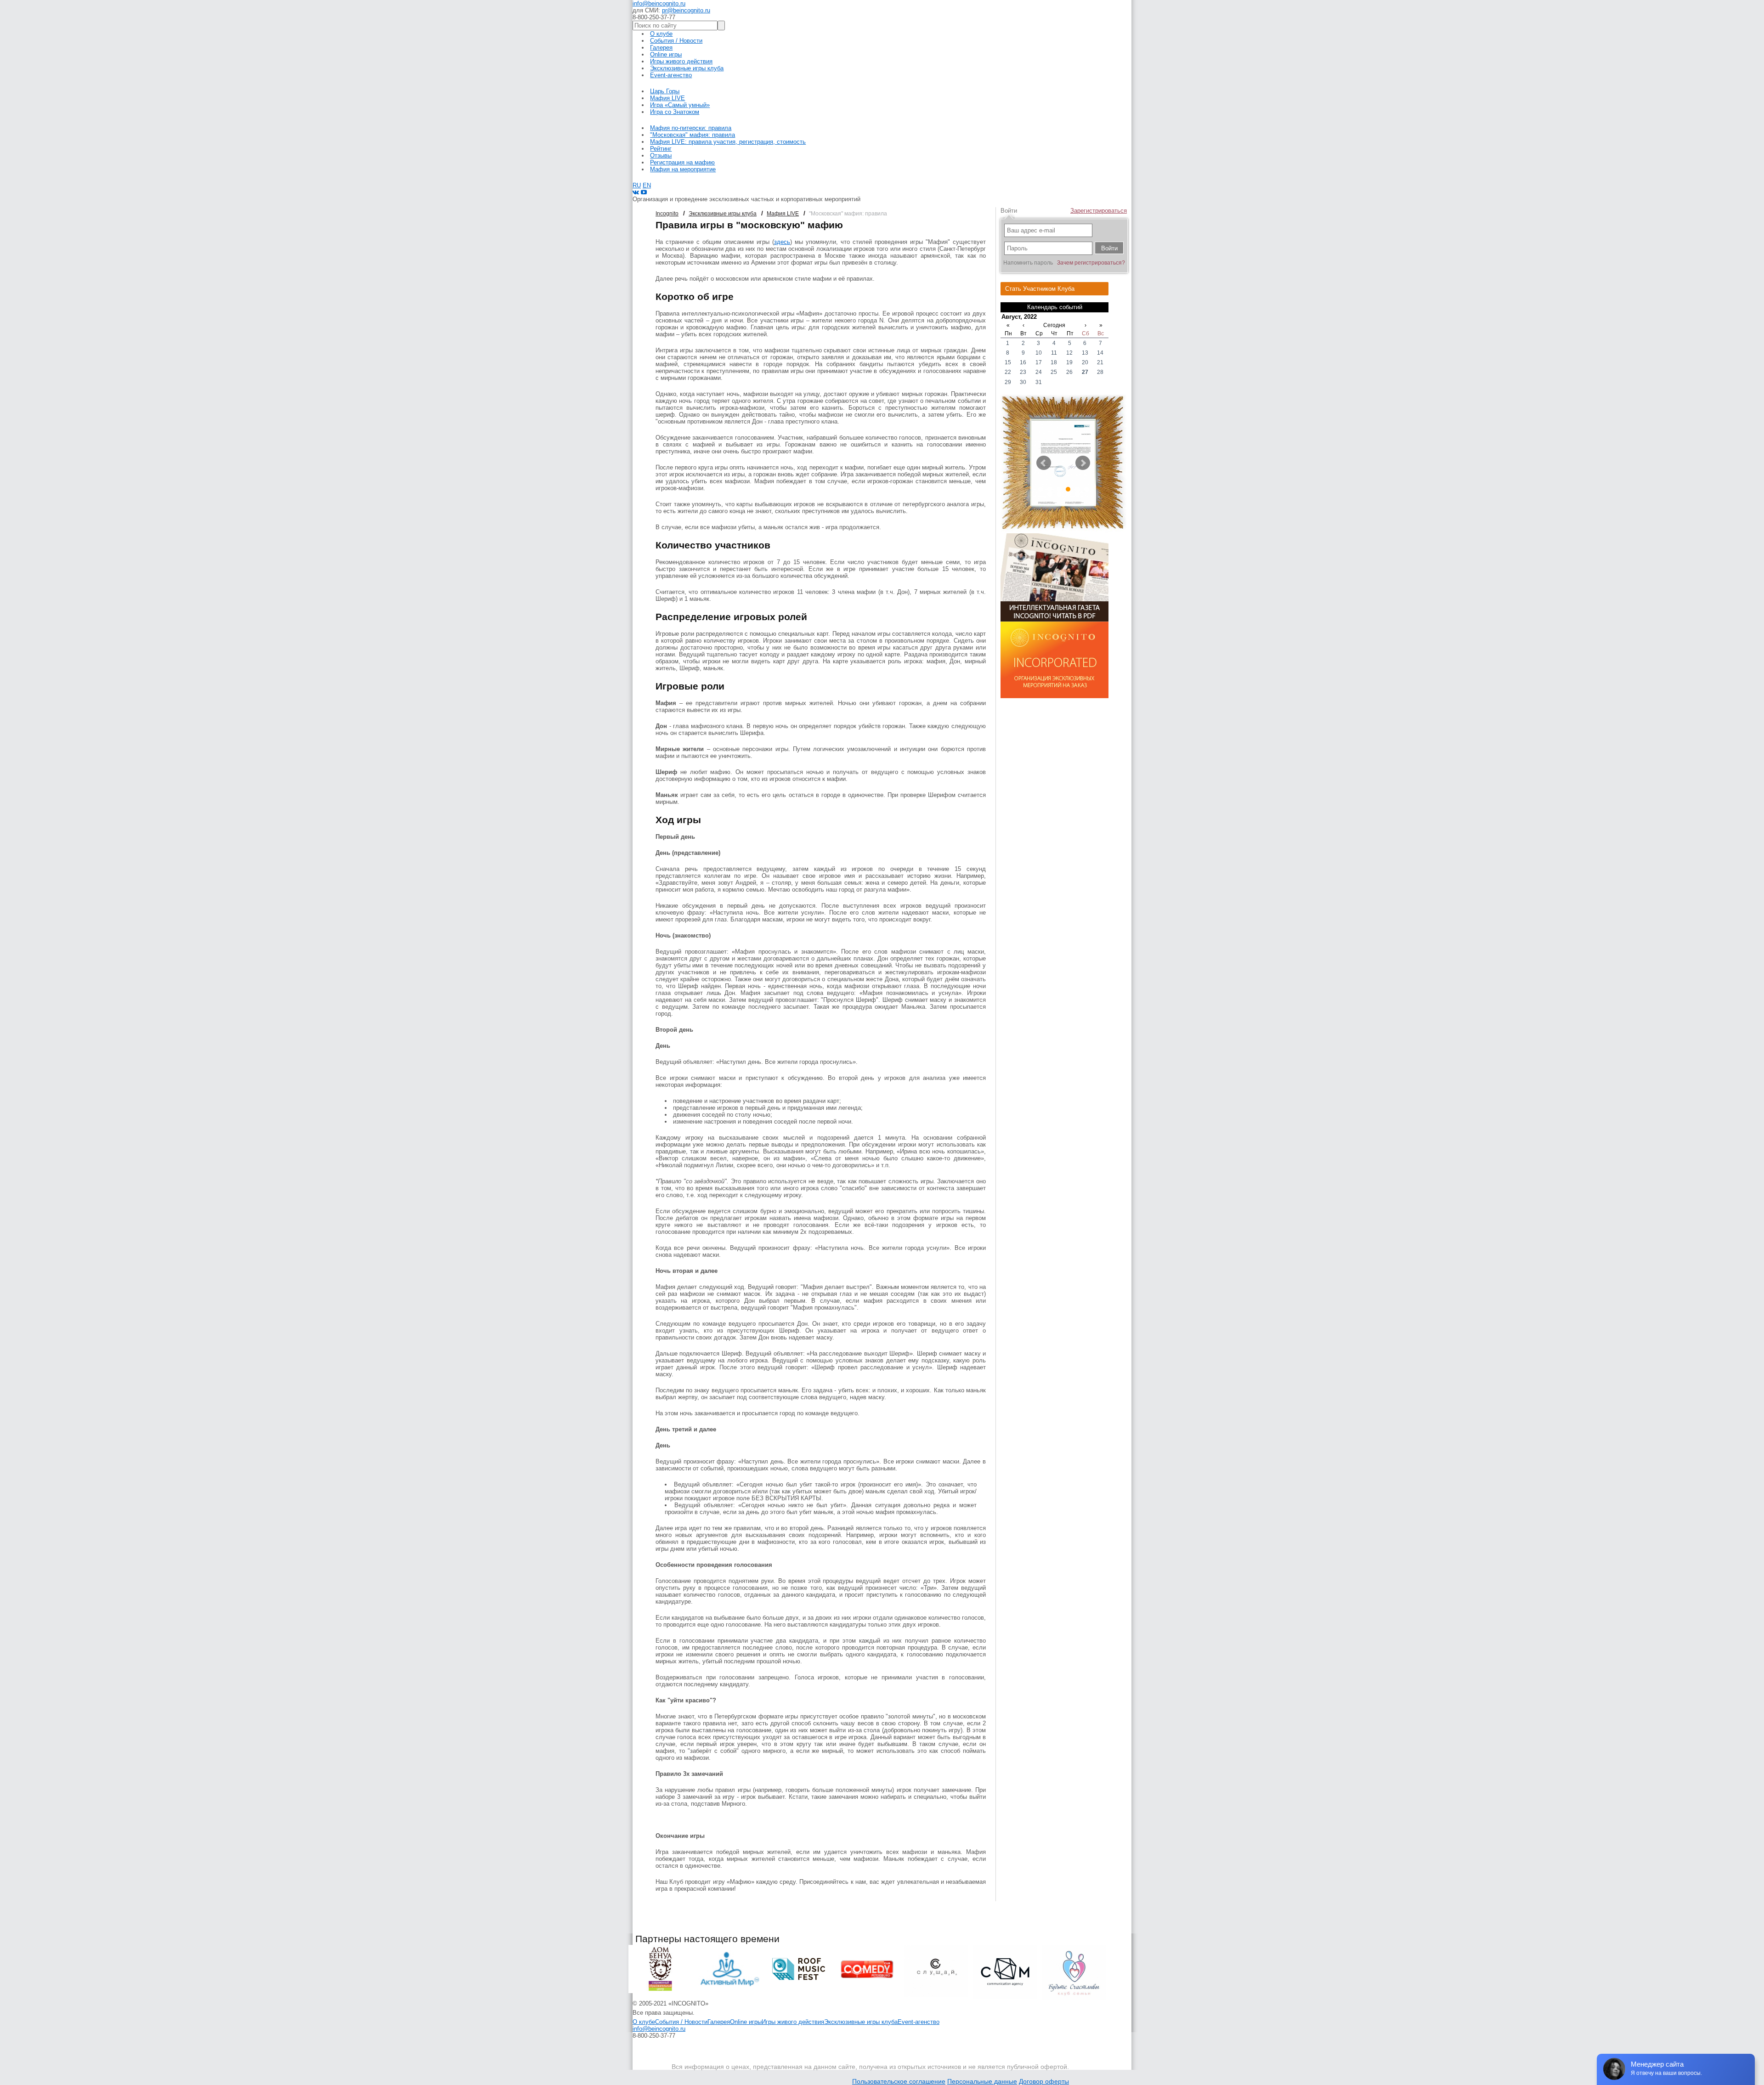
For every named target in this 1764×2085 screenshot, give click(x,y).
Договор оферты (1044, 2081)
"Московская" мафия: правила (693, 135)
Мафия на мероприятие (683, 169)
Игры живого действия (681, 61)
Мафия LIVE (667, 98)
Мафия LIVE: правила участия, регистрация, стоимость (728, 142)
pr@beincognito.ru (686, 10)
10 (1077, 494)
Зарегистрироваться (1099, 211)
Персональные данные (982, 2081)
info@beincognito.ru (659, 3)
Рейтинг (661, 149)
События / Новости (676, 41)
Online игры (666, 54)
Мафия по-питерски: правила (691, 128)
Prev (1044, 463)
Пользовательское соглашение (899, 2081)
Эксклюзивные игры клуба (687, 68)
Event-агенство (671, 75)
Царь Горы (665, 91)
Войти (1009, 211)
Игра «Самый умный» (680, 105)
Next (1083, 463)
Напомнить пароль (1028, 263)
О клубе (661, 34)
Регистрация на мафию (682, 162)
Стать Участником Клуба (1040, 289)
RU (637, 185)
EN (647, 185)
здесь (782, 242)
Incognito (667, 214)
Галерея (661, 48)
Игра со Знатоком (675, 112)
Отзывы (661, 155)
